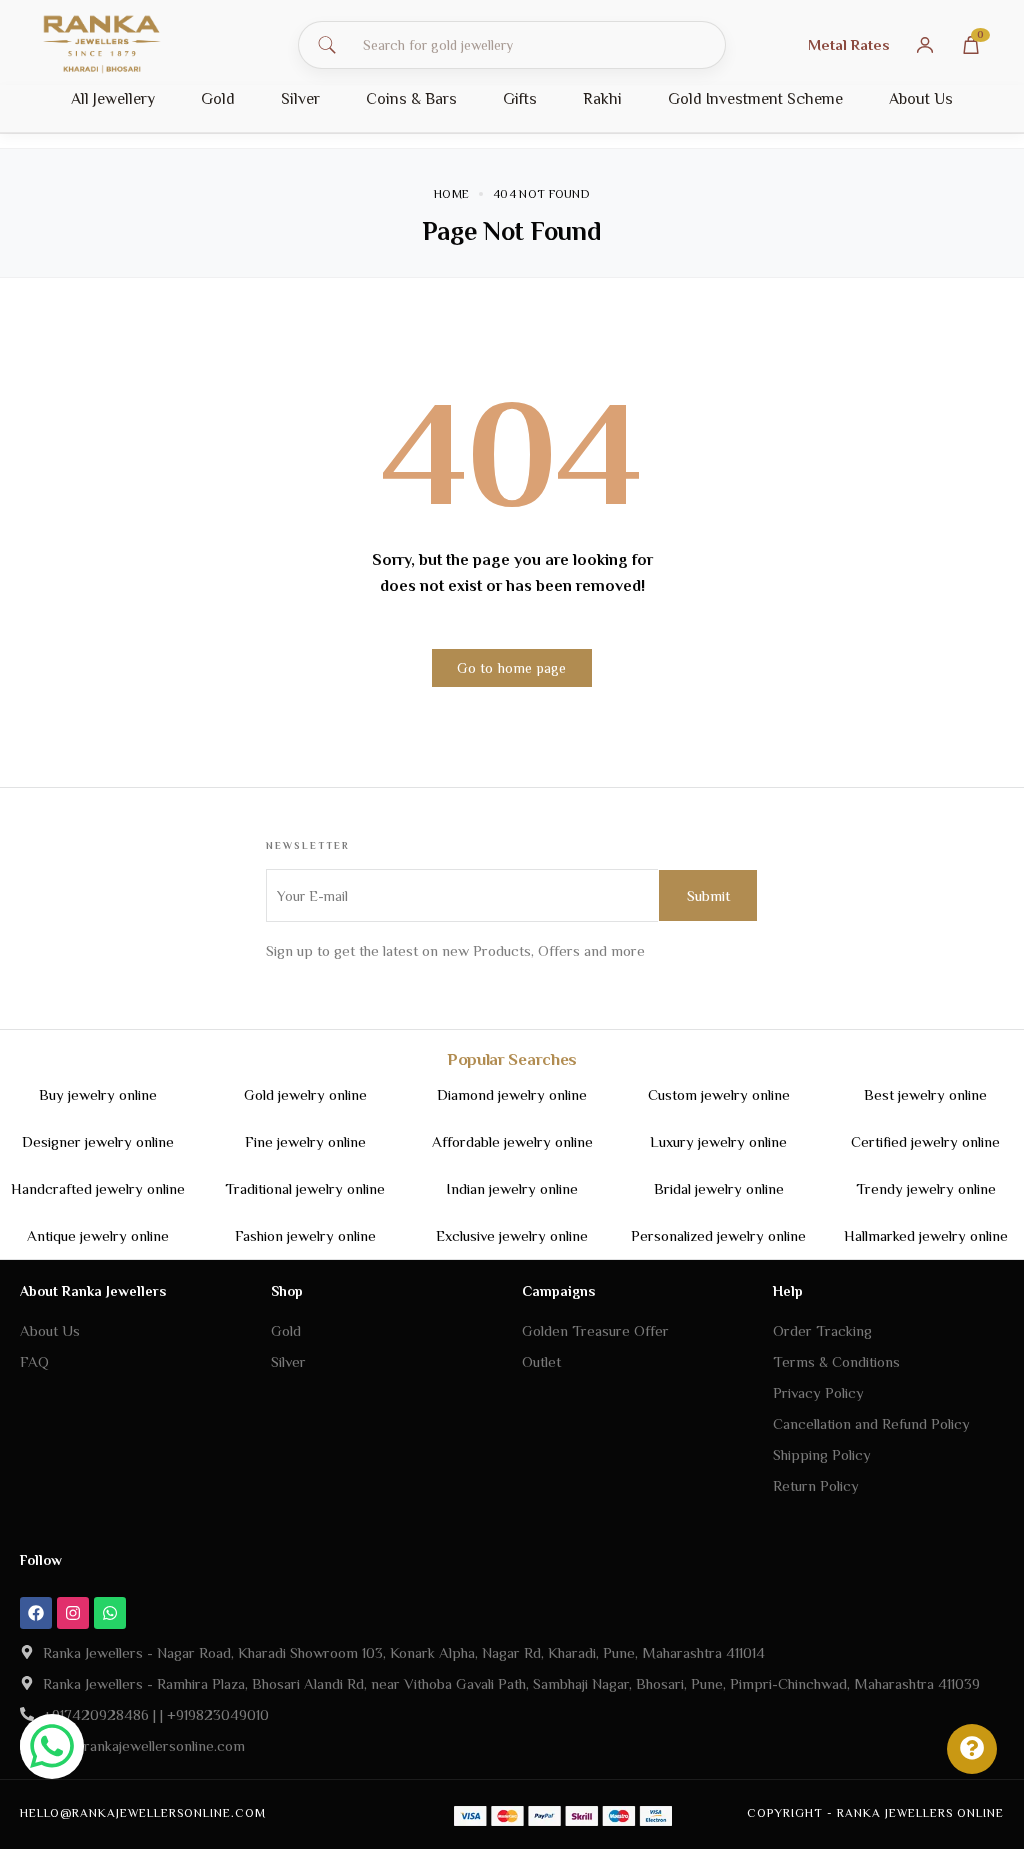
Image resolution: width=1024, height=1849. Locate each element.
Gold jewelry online (305, 1094)
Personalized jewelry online (718, 1235)
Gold (218, 99)
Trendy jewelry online (926, 1188)
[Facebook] (36, 1613)
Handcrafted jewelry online (98, 1188)
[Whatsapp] (110, 1613)
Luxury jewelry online (718, 1141)
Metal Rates (849, 44)
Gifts (520, 99)
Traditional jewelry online (305, 1188)
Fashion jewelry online (305, 1235)
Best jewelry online (925, 1094)
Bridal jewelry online (719, 1188)
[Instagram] (73, 1613)
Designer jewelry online (98, 1141)
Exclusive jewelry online (512, 1235)
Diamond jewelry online (512, 1094)
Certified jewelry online (925, 1141)
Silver (300, 99)
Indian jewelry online (512, 1188)
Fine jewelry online (305, 1141)
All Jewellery (113, 99)
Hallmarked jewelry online (926, 1235)
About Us (921, 99)
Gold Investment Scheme (755, 99)
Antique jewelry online (98, 1235)
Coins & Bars (411, 99)
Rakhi (602, 99)
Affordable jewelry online (512, 1141)
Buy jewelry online (98, 1094)
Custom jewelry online (719, 1094)
